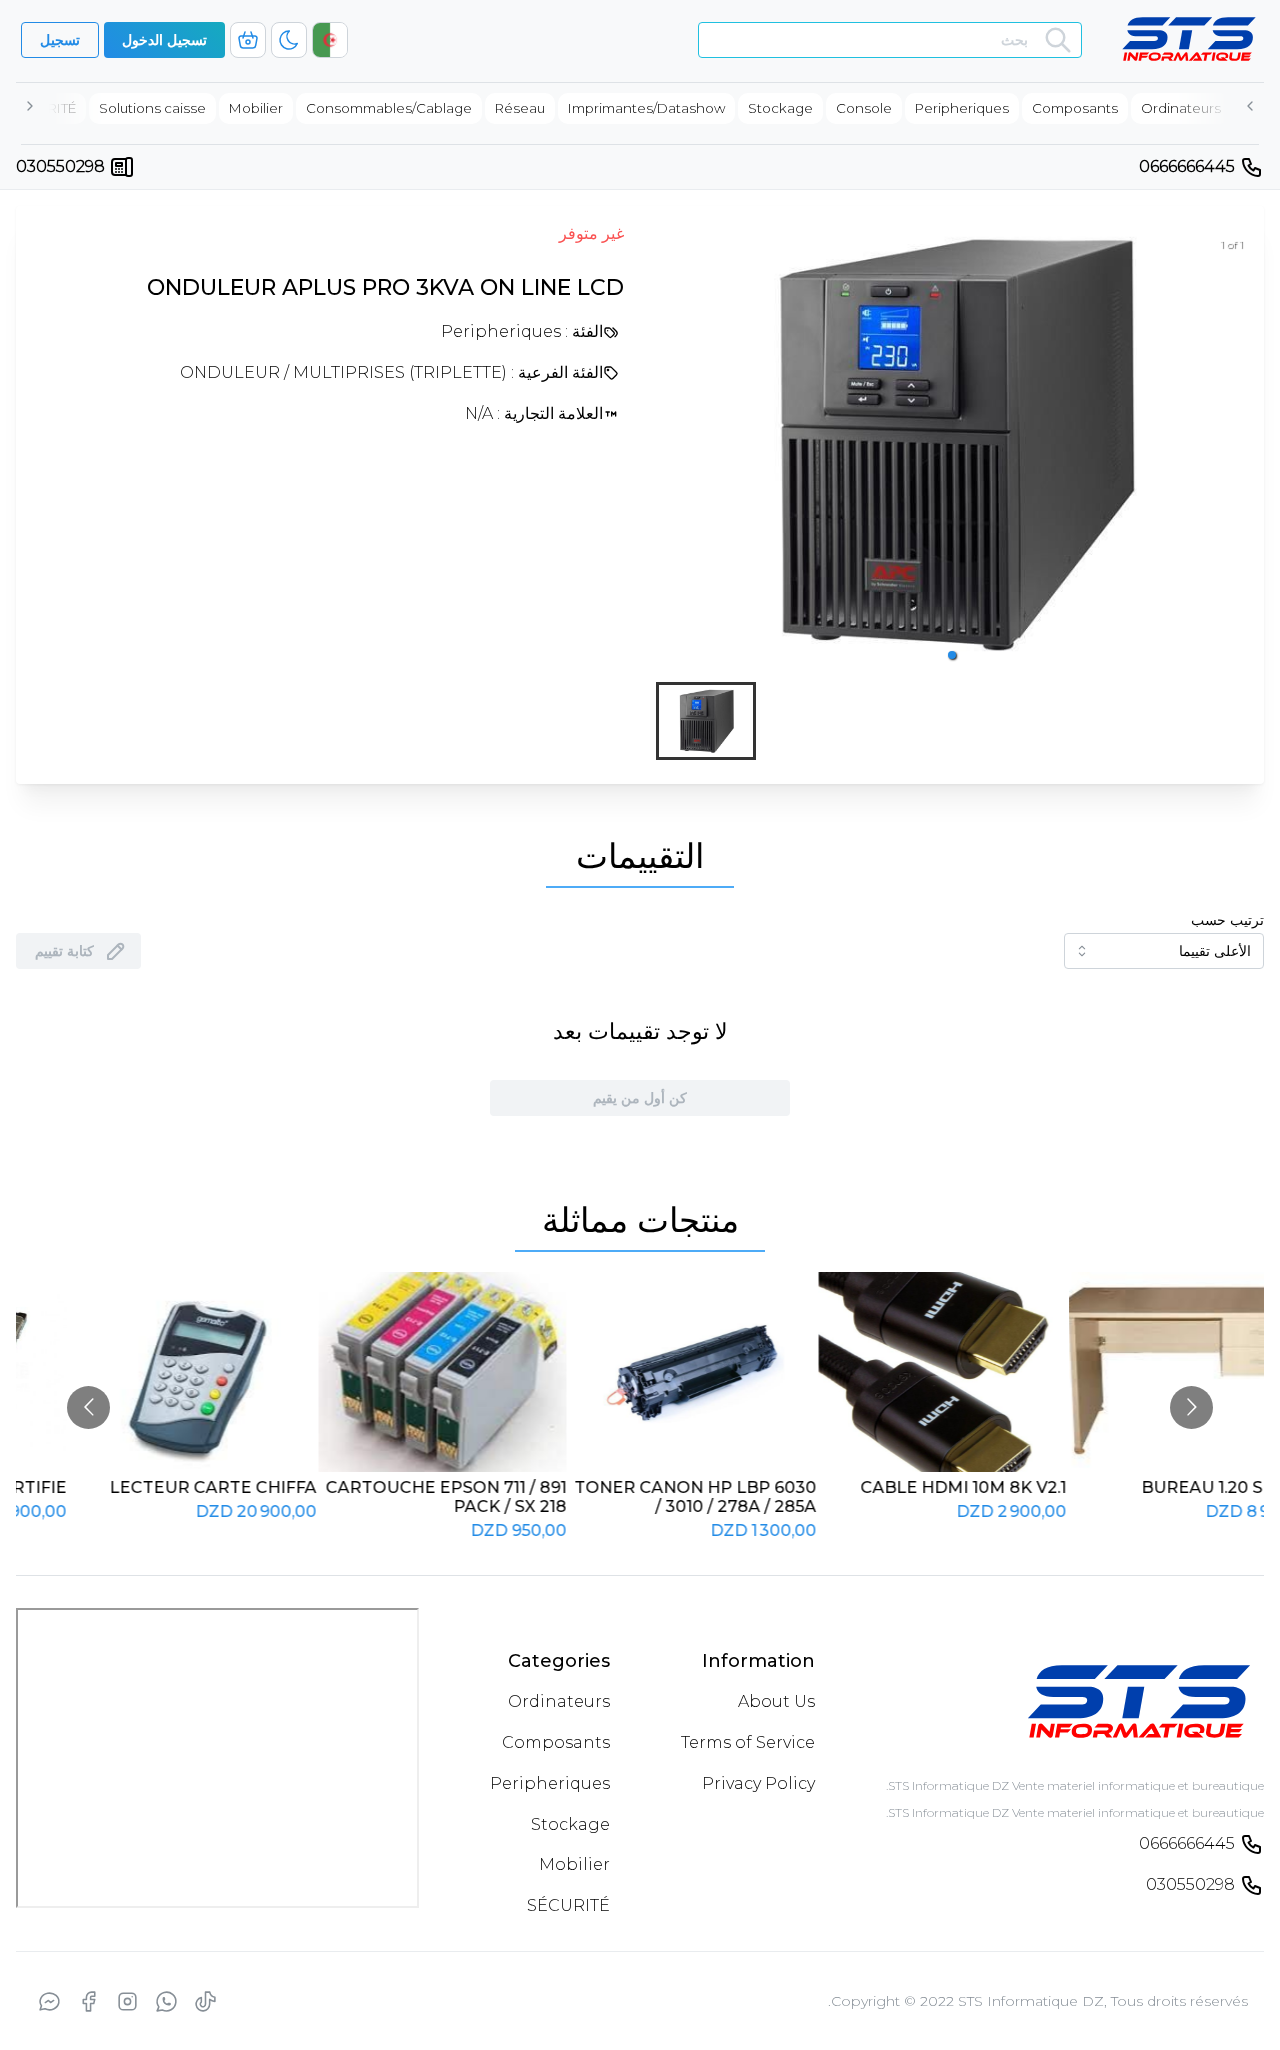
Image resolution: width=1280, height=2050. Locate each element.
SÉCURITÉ (568, 1905)
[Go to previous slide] (88, 1407)
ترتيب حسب (1227, 920)
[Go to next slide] (1191, 1407)
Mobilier (574, 1864)
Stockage (570, 1824)
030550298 (60, 166)
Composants (556, 1742)
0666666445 (1187, 166)
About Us (776, 1701)
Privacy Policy (758, 1783)
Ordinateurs (559, 1701)
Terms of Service (748, 1742)
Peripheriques (550, 1783)
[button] (952, 655)
